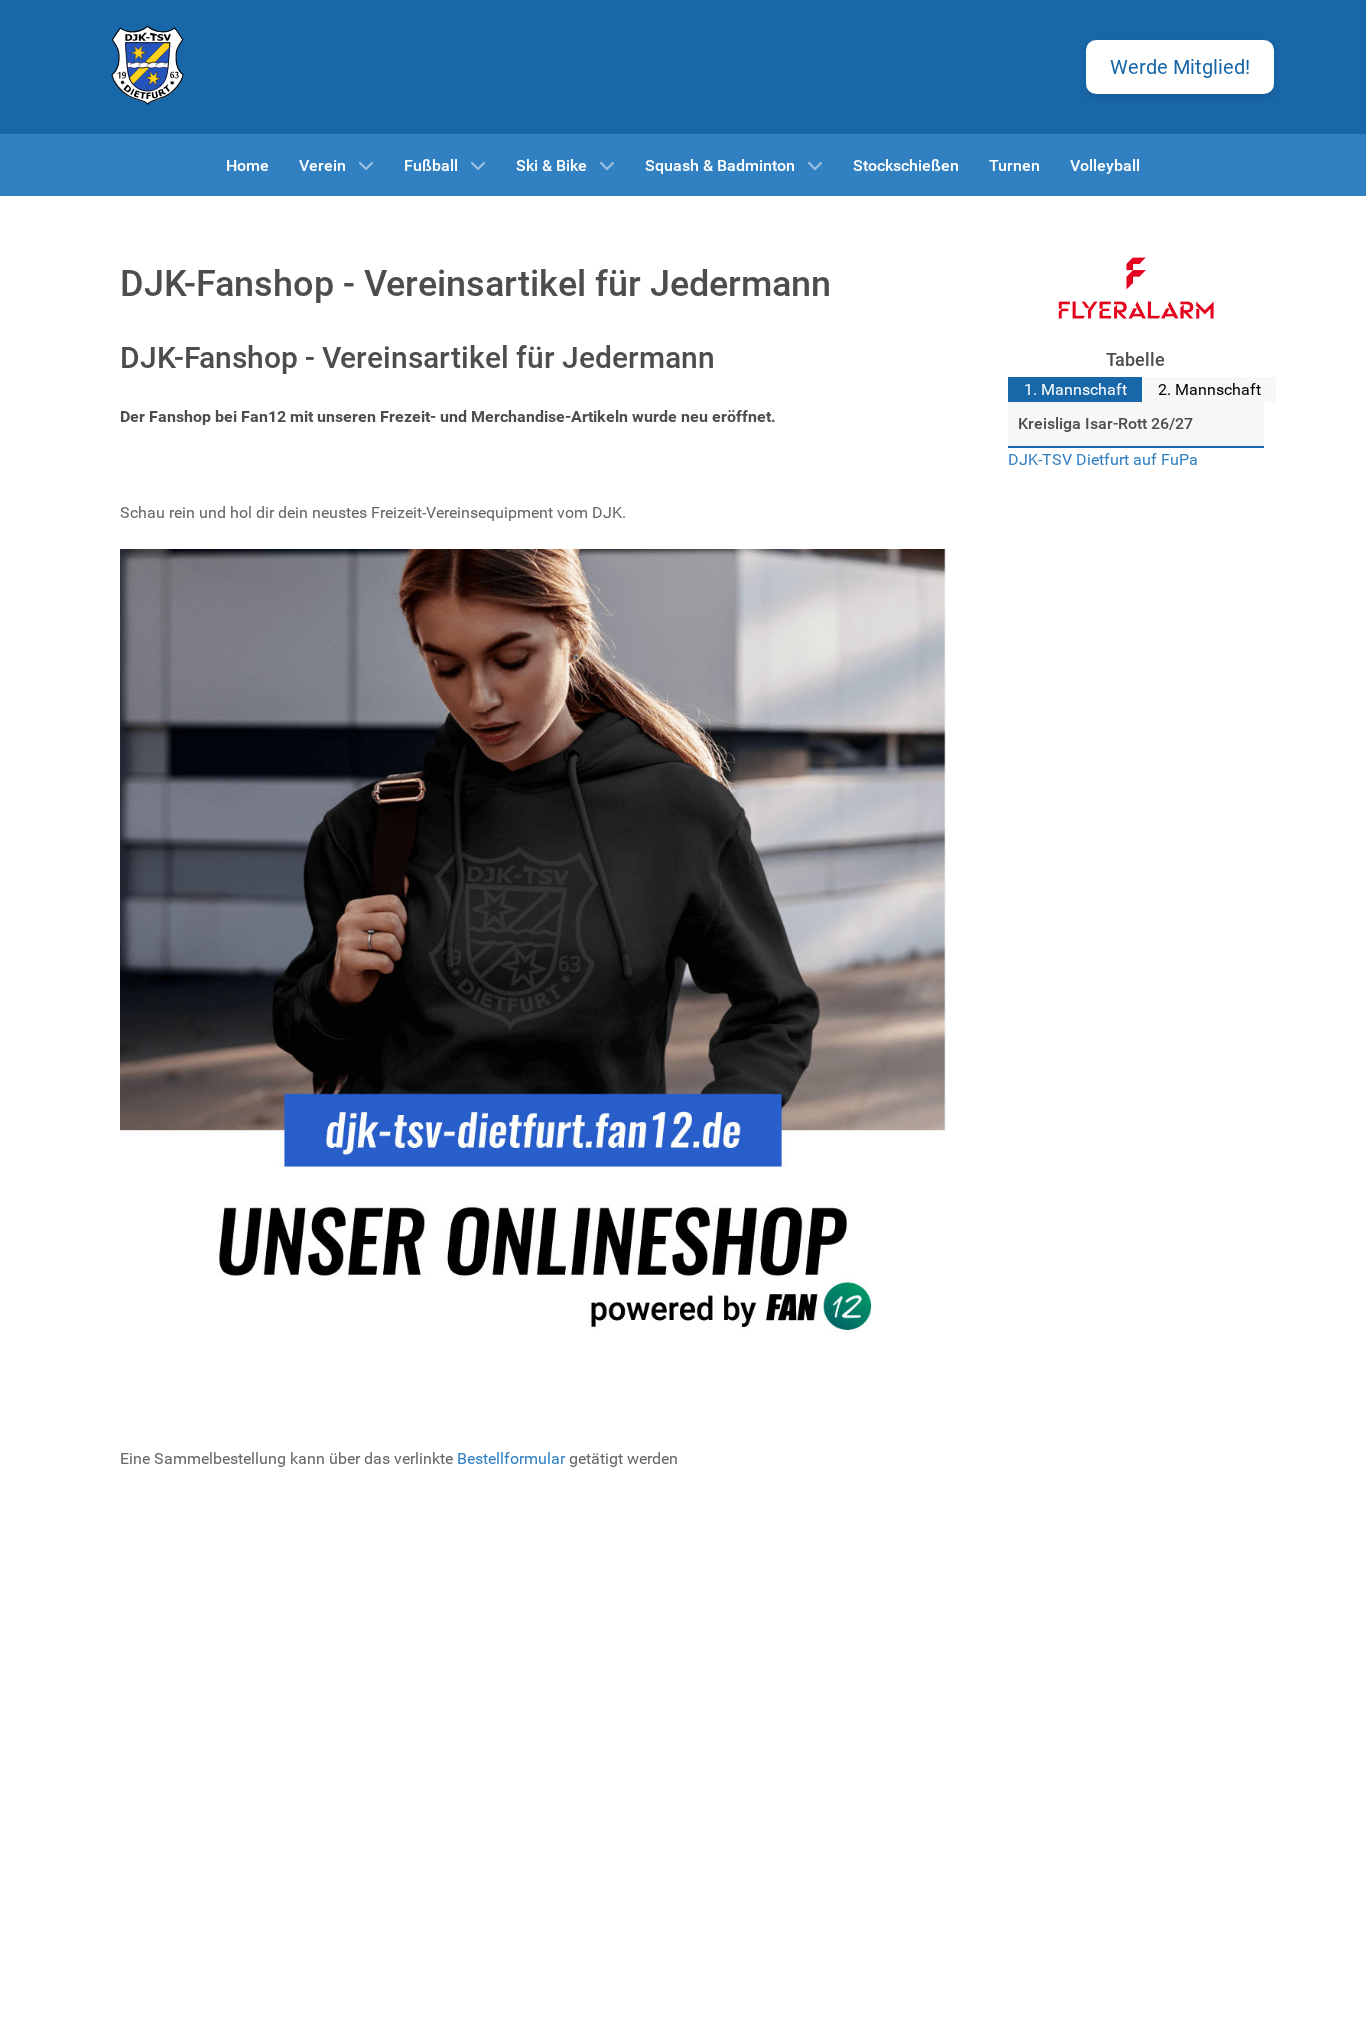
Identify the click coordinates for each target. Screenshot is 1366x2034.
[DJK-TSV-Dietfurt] (148, 63)
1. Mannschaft (1075, 389)
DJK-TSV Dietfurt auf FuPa (1103, 459)
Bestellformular (511, 1458)
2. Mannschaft (1209, 389)
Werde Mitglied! (1180, 67)
